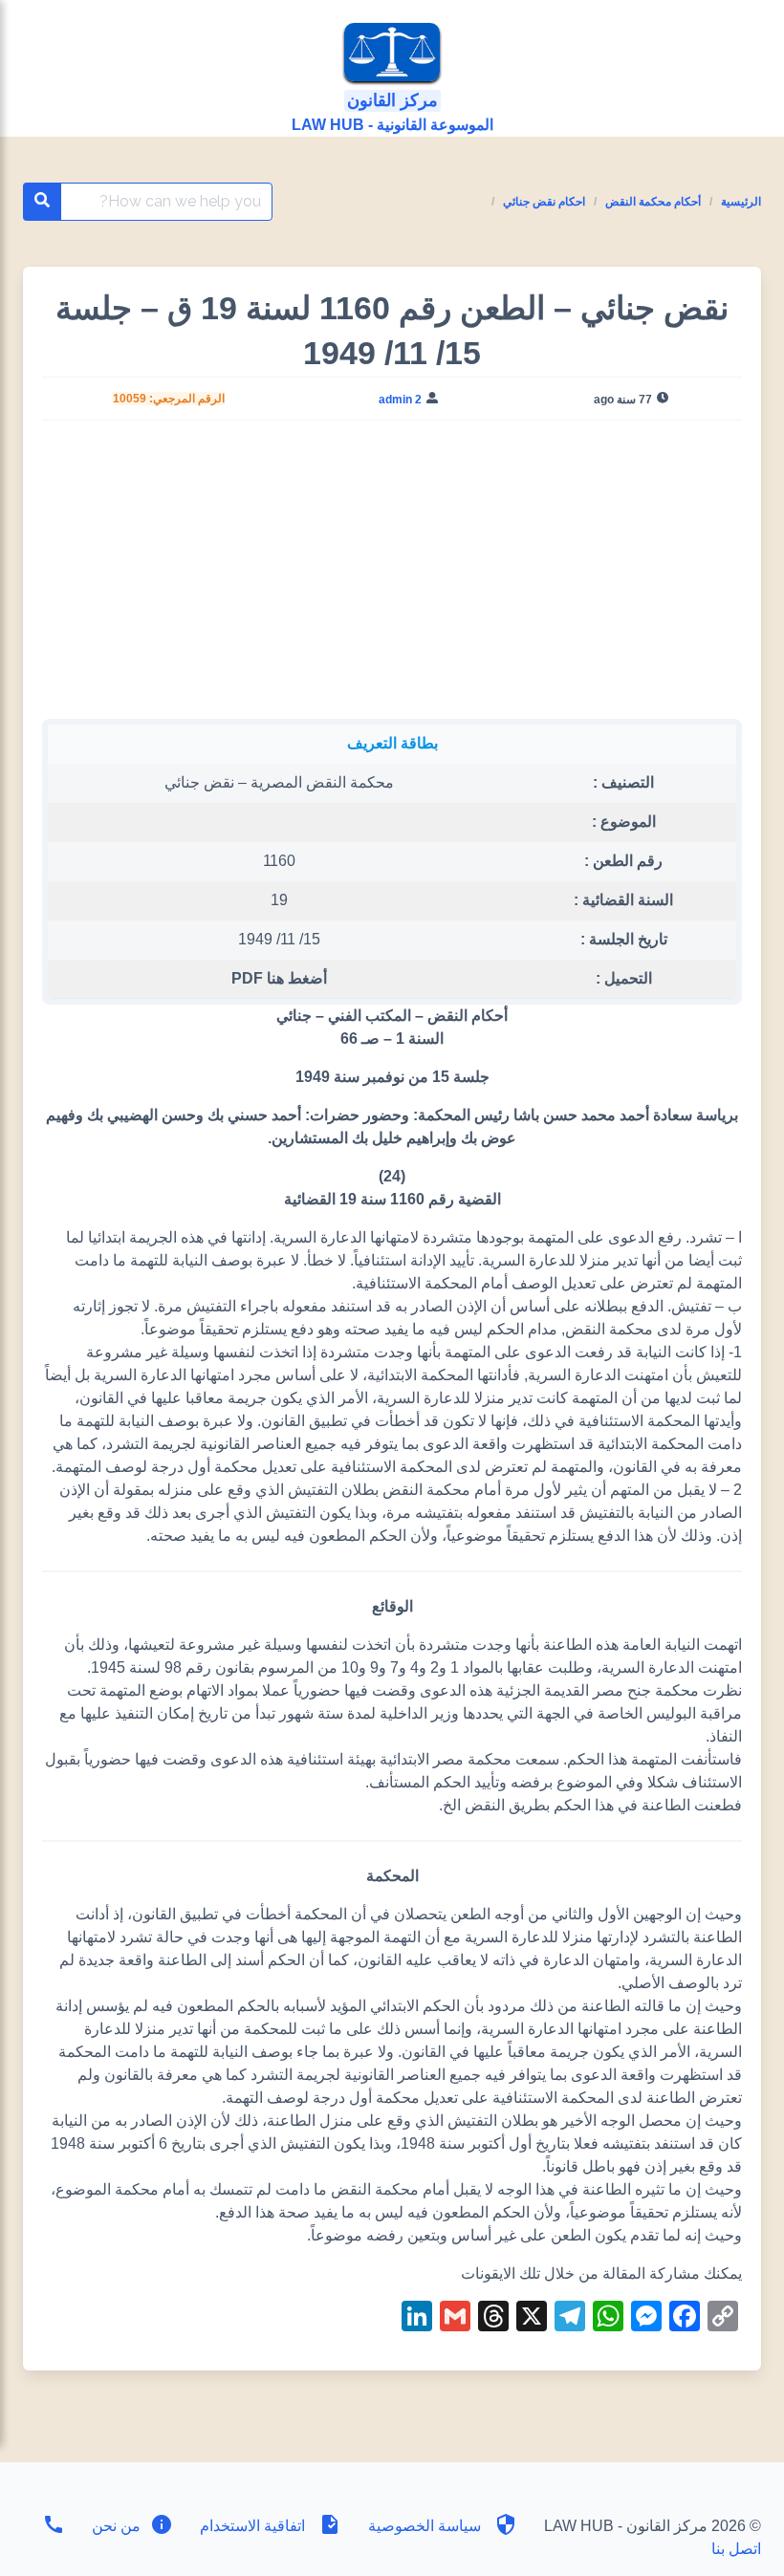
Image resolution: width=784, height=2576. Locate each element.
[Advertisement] (392, 577)
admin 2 (400, 400)
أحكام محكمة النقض (653, 202)
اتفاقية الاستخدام (252, 2526)
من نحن (114, 2526)
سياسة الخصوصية (425, 2526)
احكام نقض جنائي (544, 202)
